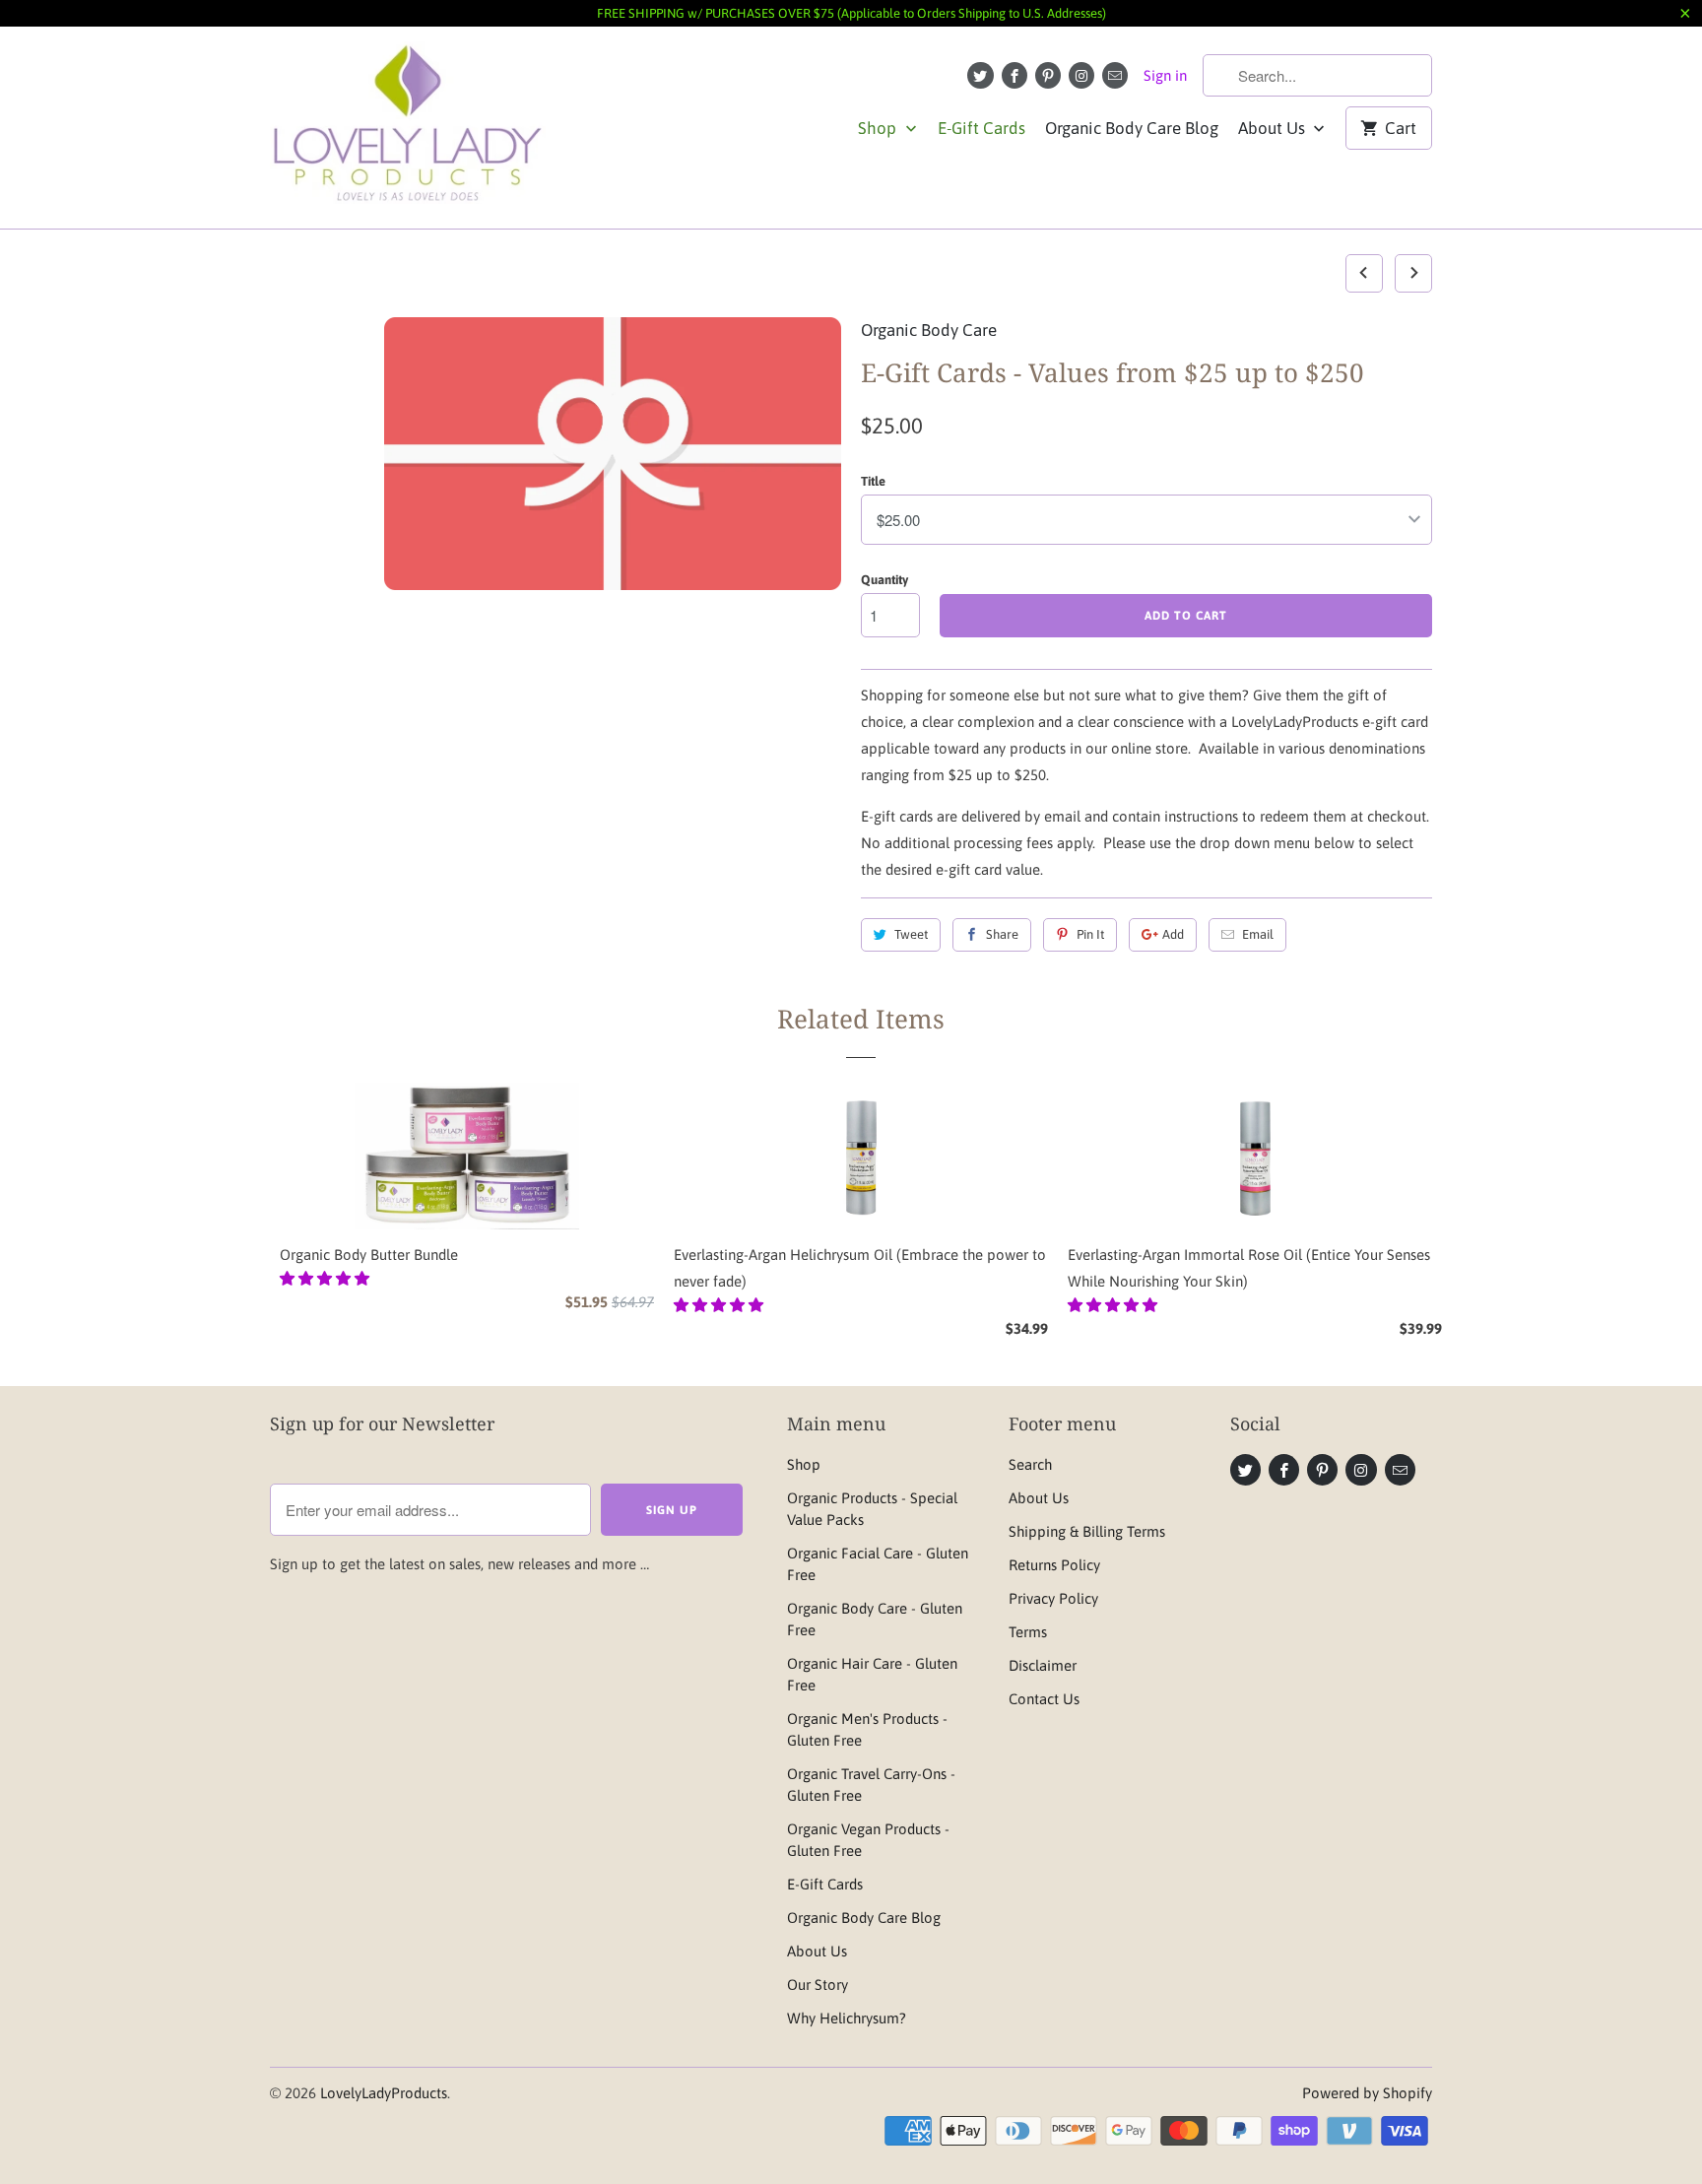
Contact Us (1044, 1699)
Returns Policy (1054, 1565)
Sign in (1165, 75)
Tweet (911, 934)
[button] (327, 1278)
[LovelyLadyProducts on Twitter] (980, 75)
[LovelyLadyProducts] (408, 128)
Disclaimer (1043, 1665)
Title (873, 481)
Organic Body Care (929, 330)
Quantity (884, 580)
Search (1030, 1464)
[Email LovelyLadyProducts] (1115, 75)
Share (1002, 934)
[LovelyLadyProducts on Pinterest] (1048, 75)
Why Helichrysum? (847, 2018)
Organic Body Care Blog (1132, 128)
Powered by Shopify (1367, 2093)
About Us (1274, 128)
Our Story (818, 1985)
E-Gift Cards (982, 128)
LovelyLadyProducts (384, 2093)
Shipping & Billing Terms (1087, 1531)
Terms (1028, 1632)
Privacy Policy (1053, 1598)
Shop (879, 128)
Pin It (1090, 934)
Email (1258, 934)
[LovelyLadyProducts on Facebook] (1015, 75)
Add (1173, 934)
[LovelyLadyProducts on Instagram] (1081, 75)
